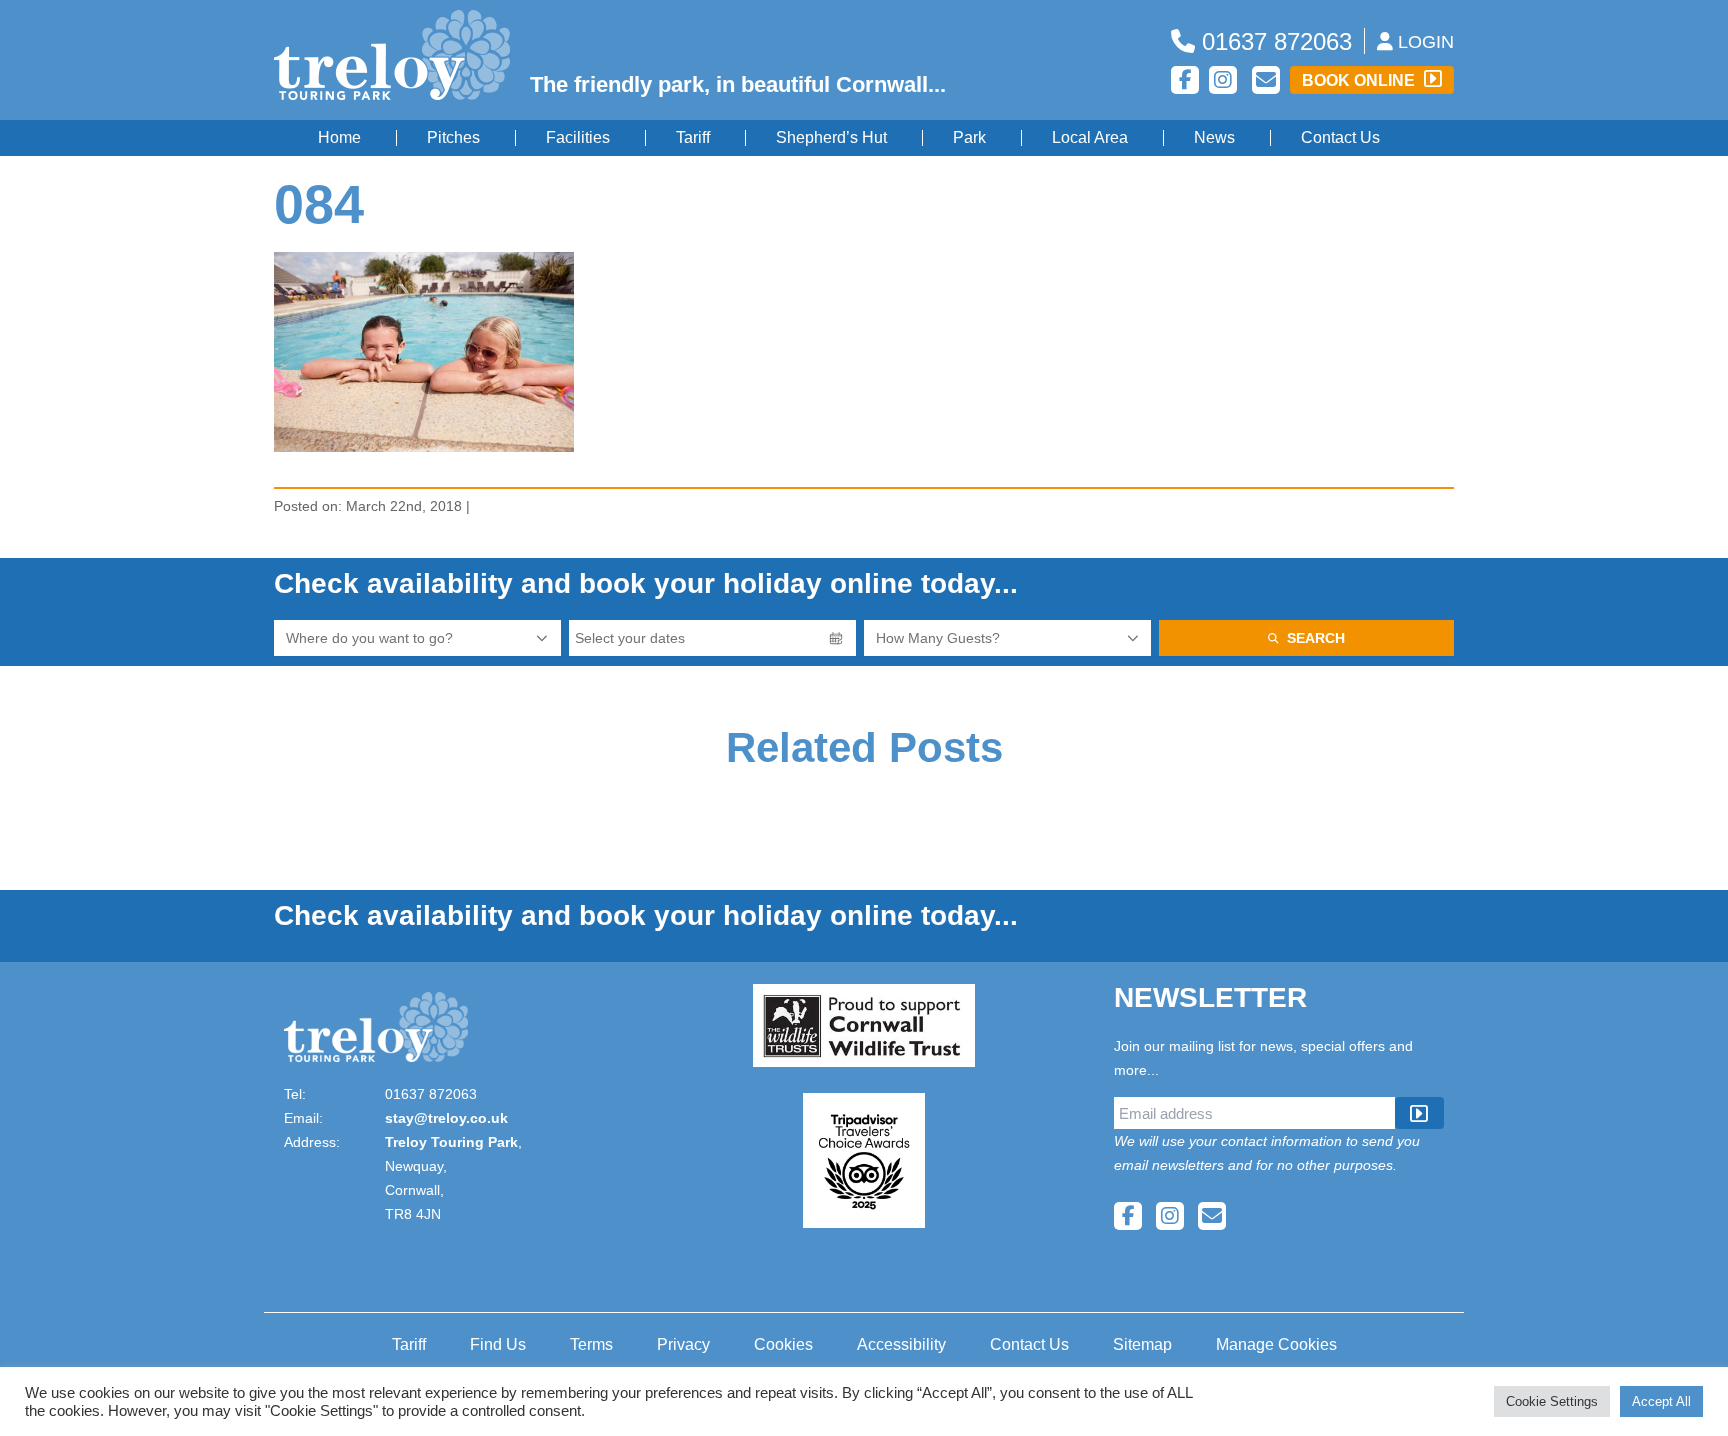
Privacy (683, 1344)
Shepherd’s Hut (831, 138)
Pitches (453, 138)
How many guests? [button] (938, 638)
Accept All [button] (1661, 1401)
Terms (591, 1344)
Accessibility (901, 1344)
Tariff (693, 138)
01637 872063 (1273, 41)
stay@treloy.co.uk (446, 1118)
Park (969, 138)
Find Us (498, 1344)
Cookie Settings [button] (1552, 1401)
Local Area (1090, 138)
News (1214, 138)
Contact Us (1340, 138)
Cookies (783, 1344)
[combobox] (417, 638)
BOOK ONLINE (1360, 80)
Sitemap (1142, 1344)
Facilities (578, 138)
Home (339, 138)
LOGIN (1423, 42)
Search (1316, 638)
